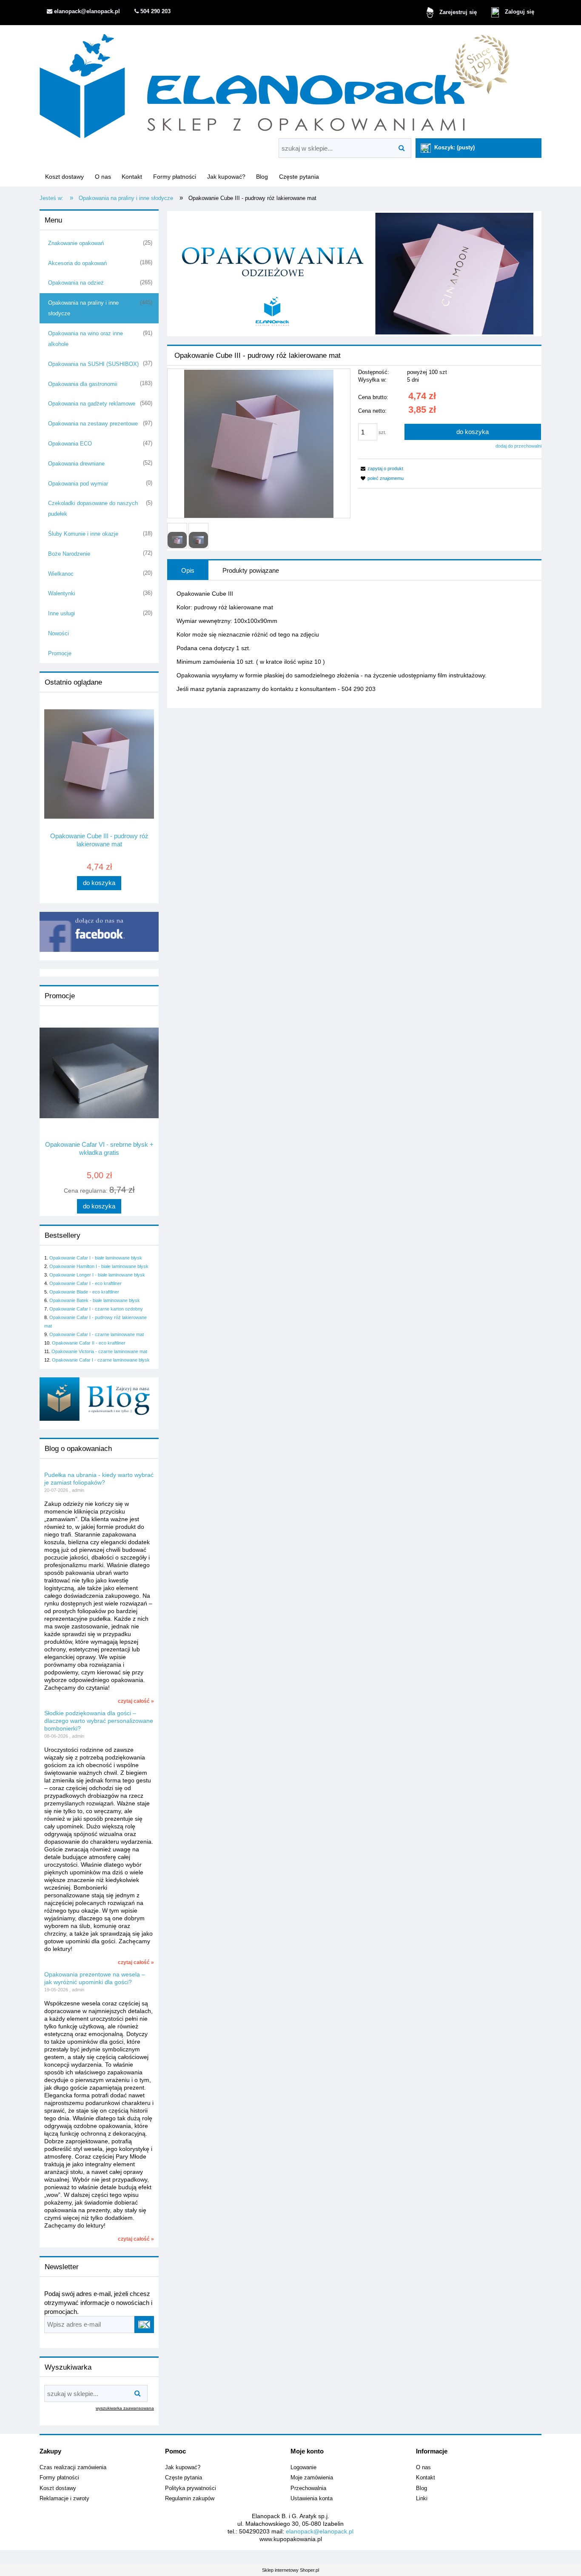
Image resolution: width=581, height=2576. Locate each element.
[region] (354, 274)
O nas (423, 2467)
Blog (422, 2488)
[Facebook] (99, 931)
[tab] (188, 570)
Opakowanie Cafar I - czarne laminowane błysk (101, 1360)
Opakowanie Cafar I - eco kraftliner (85, 1283)
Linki (422, 2499)
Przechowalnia (308, 2488)
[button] (381, 468)
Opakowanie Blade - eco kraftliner (84, 1292)
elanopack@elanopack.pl (320, 2531)
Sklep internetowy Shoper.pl (290, 2570)
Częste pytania (184, 2478)
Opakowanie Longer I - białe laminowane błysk (97, 1275)
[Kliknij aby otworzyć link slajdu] (354, 274)
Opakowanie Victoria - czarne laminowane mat (99, 1351)
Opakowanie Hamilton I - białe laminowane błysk (99, 1266)
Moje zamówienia (312, 2478)
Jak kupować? (183, 2467)
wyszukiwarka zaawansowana (125, 2408)
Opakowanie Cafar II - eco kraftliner (89, 1343)
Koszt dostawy (58, 2488)
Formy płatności (59, 2478)
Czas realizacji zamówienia (73, 2467)
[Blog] (99, 1399)
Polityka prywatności (191, 2488)
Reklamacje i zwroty (64, 2499)
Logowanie (303, 2467)
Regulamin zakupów (190, 2499)
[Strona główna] (275, 83)
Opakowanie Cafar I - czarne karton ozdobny (96, 1309)
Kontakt (426, 2478)
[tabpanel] (354, 641)
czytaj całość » (136, 1701)
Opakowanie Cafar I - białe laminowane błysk (96, 1258)
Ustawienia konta (312, 2499)
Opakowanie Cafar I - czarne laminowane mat (97, 1334)
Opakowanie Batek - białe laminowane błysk (95, 1300)
